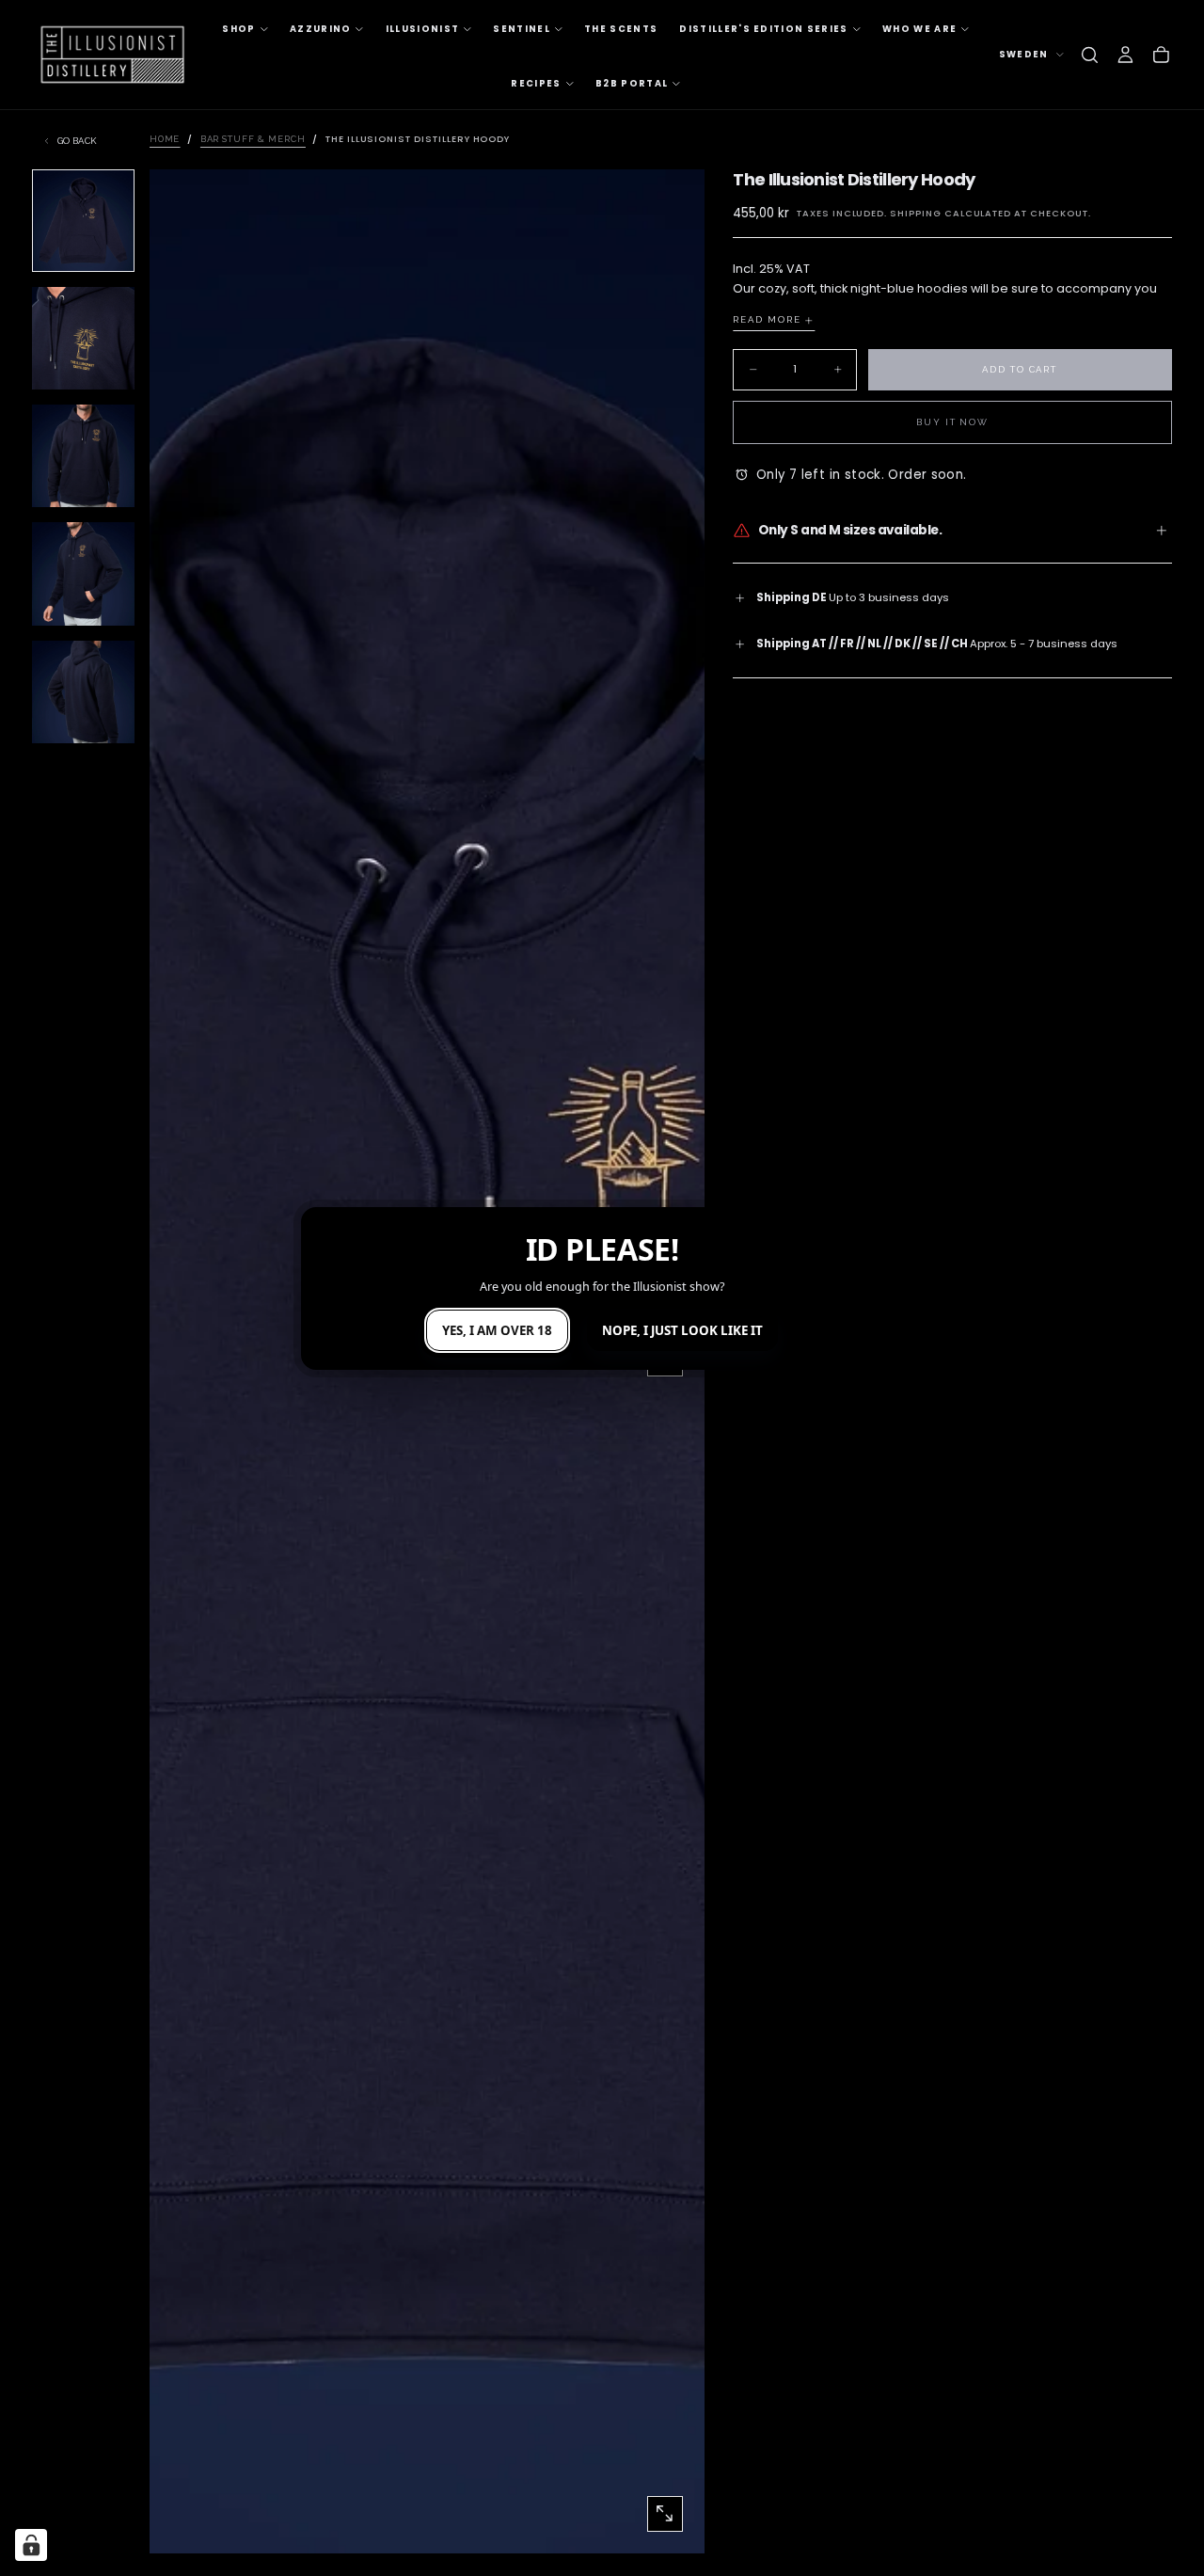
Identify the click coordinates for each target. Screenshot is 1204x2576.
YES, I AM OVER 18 (497, 1330)
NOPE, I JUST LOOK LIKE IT (682, 1330)
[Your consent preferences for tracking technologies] (31, 2545)
